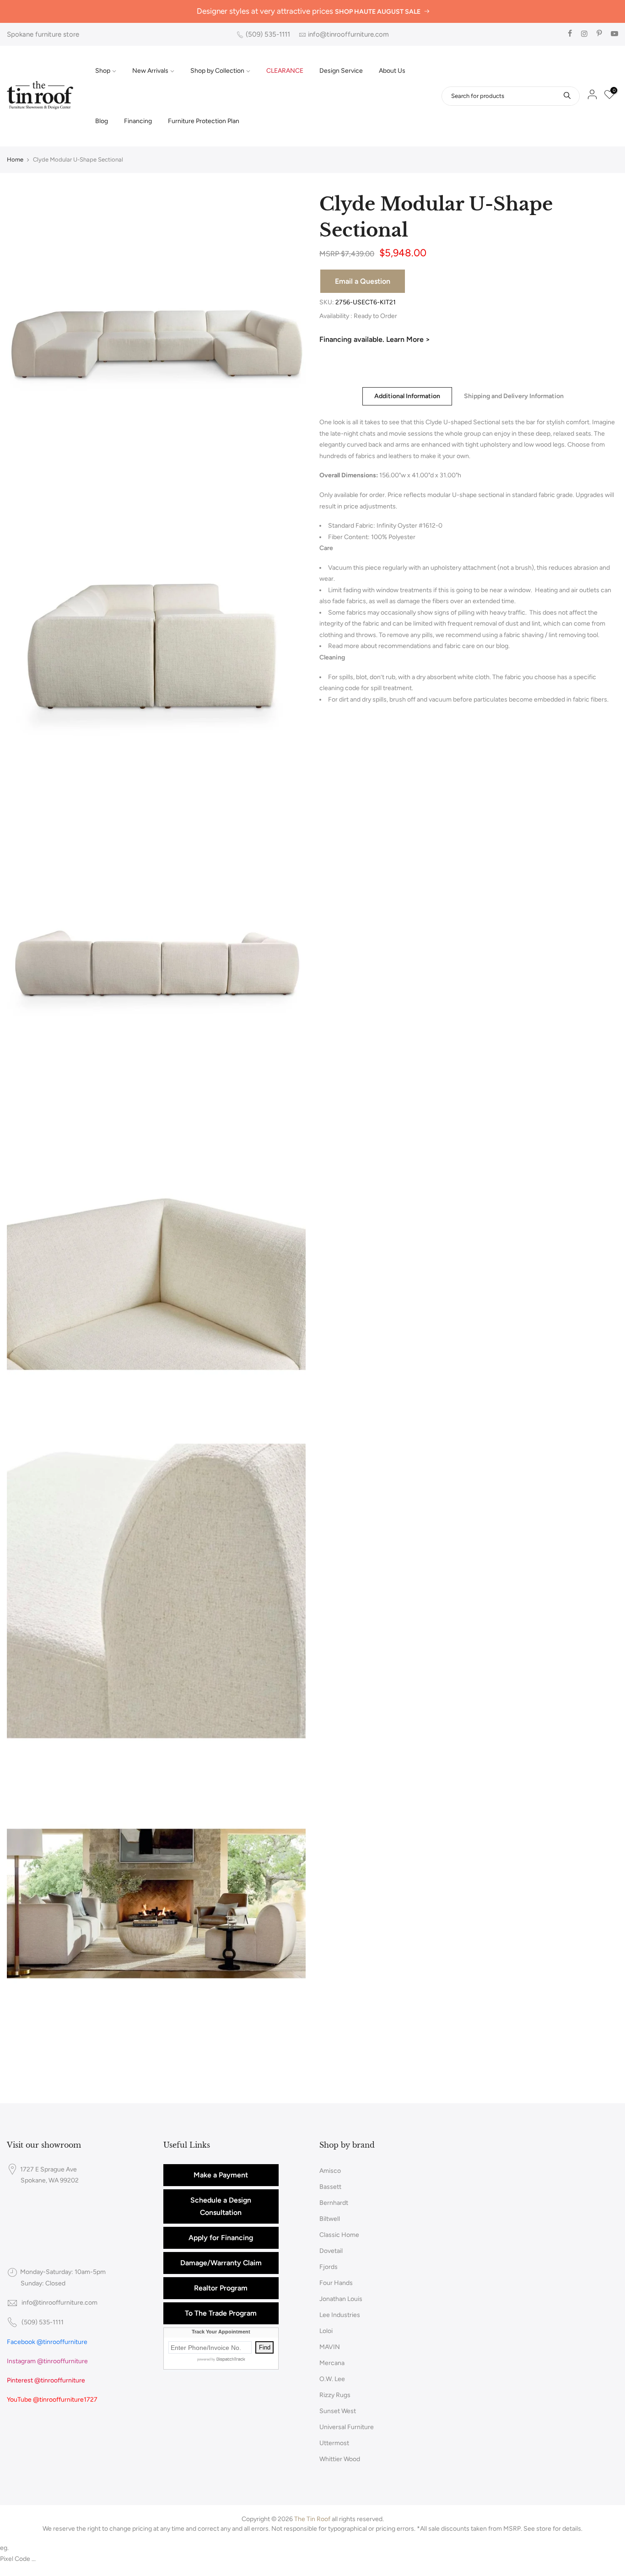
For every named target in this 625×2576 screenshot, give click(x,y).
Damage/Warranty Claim (221, 2263)
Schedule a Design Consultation (221, 2206)
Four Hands (336, 2283)
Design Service (341, 71)
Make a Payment (221, 2175)
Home (15, 159)
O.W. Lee (332, 2379)
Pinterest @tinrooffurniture (46, 2380)
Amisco (330, 2171)
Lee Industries (340, 2315)
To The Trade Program (221, 2313)
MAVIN (330, 2347)
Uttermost (334, 2443)
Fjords (329, 2267)
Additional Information (407, 396)
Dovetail (331, 2251)
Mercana (332, 2363)
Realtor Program (221, 2288)
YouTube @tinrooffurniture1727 (52, 2400)
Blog (102, 121)
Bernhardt (334, 2203)
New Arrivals (150, 71)
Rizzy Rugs (335, 2395)
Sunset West (338, 2411)
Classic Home (339, 2235)
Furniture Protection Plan (204, 121)
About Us (392, 71)
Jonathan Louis (341, 2299)
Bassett (330, 2187)
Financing (138, 121)
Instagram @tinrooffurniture (47, 2361)
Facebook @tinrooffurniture (47, 2342)
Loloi (326, 2331)
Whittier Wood (340, 2459)
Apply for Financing (221, 2238)
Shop (103, 71)
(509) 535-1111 (268, 34)
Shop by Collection (217, 71)
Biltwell (330, 2219)
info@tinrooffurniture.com (348, 34)
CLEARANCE (285, 71)
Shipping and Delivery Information (514, 396)
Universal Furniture (347, 2427)
